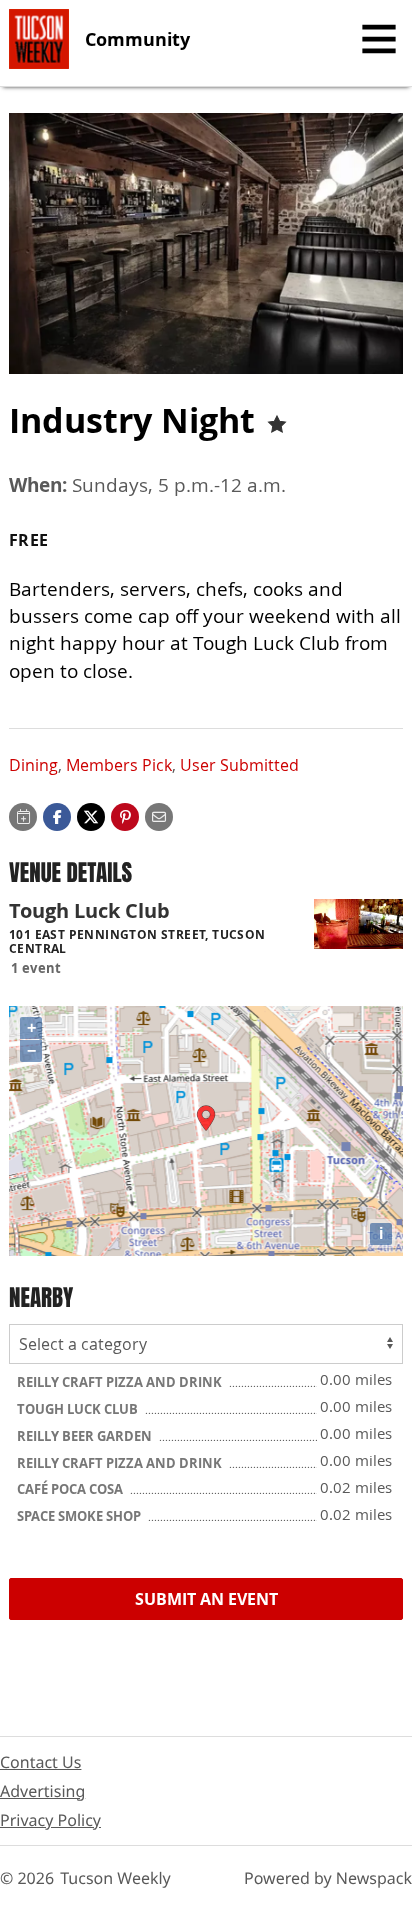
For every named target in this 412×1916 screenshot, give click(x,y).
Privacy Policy (50, 1820)
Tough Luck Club (79, 1409)
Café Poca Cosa (71, 1489)
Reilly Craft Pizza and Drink (121, 1382)
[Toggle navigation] (379, 39)
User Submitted (239, 765)
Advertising (42, 1791)
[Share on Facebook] (57, 815)
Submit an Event (206, 1599)
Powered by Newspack (328, 1878)
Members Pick (119, 765)
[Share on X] (91, 815)
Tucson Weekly (115, 1878)
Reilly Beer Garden (86, 1436)
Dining (33, 765)
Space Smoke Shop (80, 1516)
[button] (125, 815)
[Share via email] (159, 815)
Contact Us (40, 1762)
